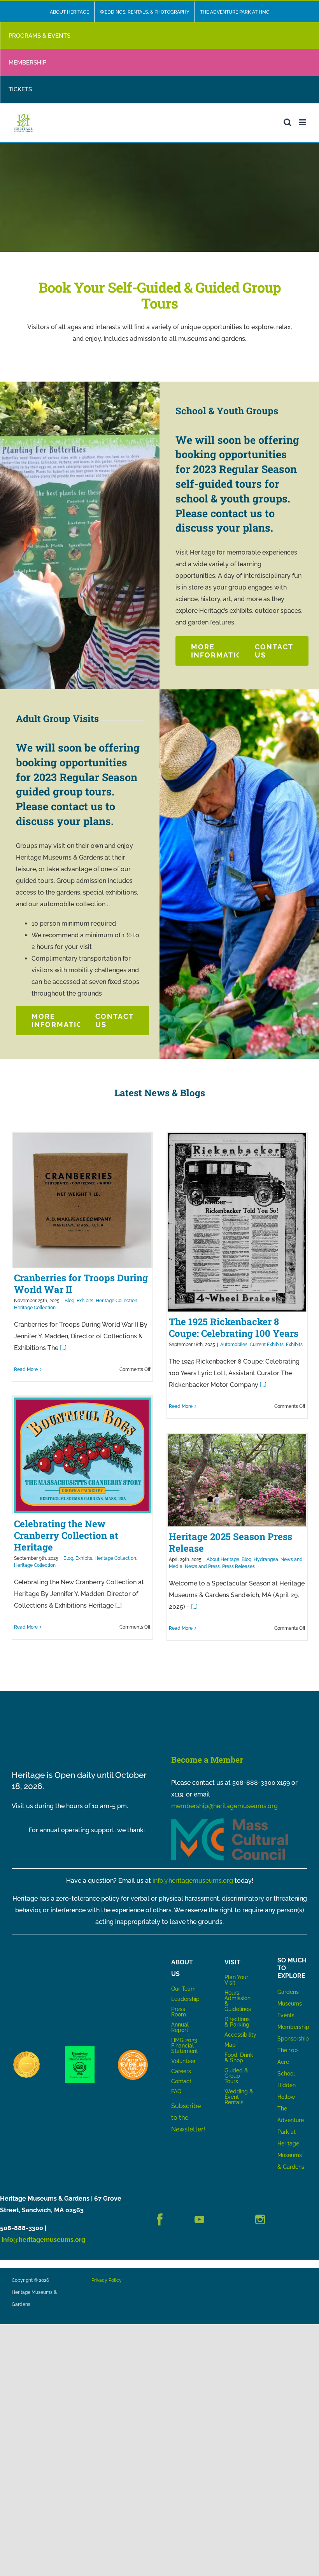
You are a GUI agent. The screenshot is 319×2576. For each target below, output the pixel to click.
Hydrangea (266, 1559)
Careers (181, 2071)
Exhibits (85, 1301)
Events (286, 2015)
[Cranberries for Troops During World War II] (82, 1200)
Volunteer (183, 2061)
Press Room (179, 2012)
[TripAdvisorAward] (80, 2049)
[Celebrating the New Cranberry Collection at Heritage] (82, 1455)
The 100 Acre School (288, 2062)
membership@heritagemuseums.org (224, 1806)
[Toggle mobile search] (287, 122)
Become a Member (207, 1760)
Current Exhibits (267, 1345)
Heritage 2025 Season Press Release (230, 1542)
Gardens (288, 1992)
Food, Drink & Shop (239, 2058)
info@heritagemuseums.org (193, 1881)
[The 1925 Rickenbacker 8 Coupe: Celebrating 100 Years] (237, 1222)
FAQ (176, 2091)
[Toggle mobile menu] (303, 122)
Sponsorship (293, 2039)
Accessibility (240, 2035)
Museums (290, 2004)
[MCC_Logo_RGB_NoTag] (230, 1821)
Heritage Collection (117, 1301)
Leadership (185, 1999)
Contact (181, 2081)
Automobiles (234, 1345)
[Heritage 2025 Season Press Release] (237, 1480)
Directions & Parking (237, 2022)
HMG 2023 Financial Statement (185, 2046)
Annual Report (181, 2027)
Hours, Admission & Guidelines (238, 2001)
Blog (69, 1301)
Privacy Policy (107, 2280)
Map (230, 2045)
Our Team (183, 1989)
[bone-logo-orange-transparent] (133, 2053)
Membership (293, 2027)
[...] (62, 1348)
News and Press (202, 1566)
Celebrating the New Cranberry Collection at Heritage (66, 1535)
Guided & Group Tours (236, 2076)
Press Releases (238, 1566)
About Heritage (223, 1559)
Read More (26, 1369)
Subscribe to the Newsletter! (188, 2118)
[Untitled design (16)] (27, 2053)
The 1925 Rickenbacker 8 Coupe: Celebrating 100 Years (234, 1327)
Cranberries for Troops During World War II (81, 1284)
